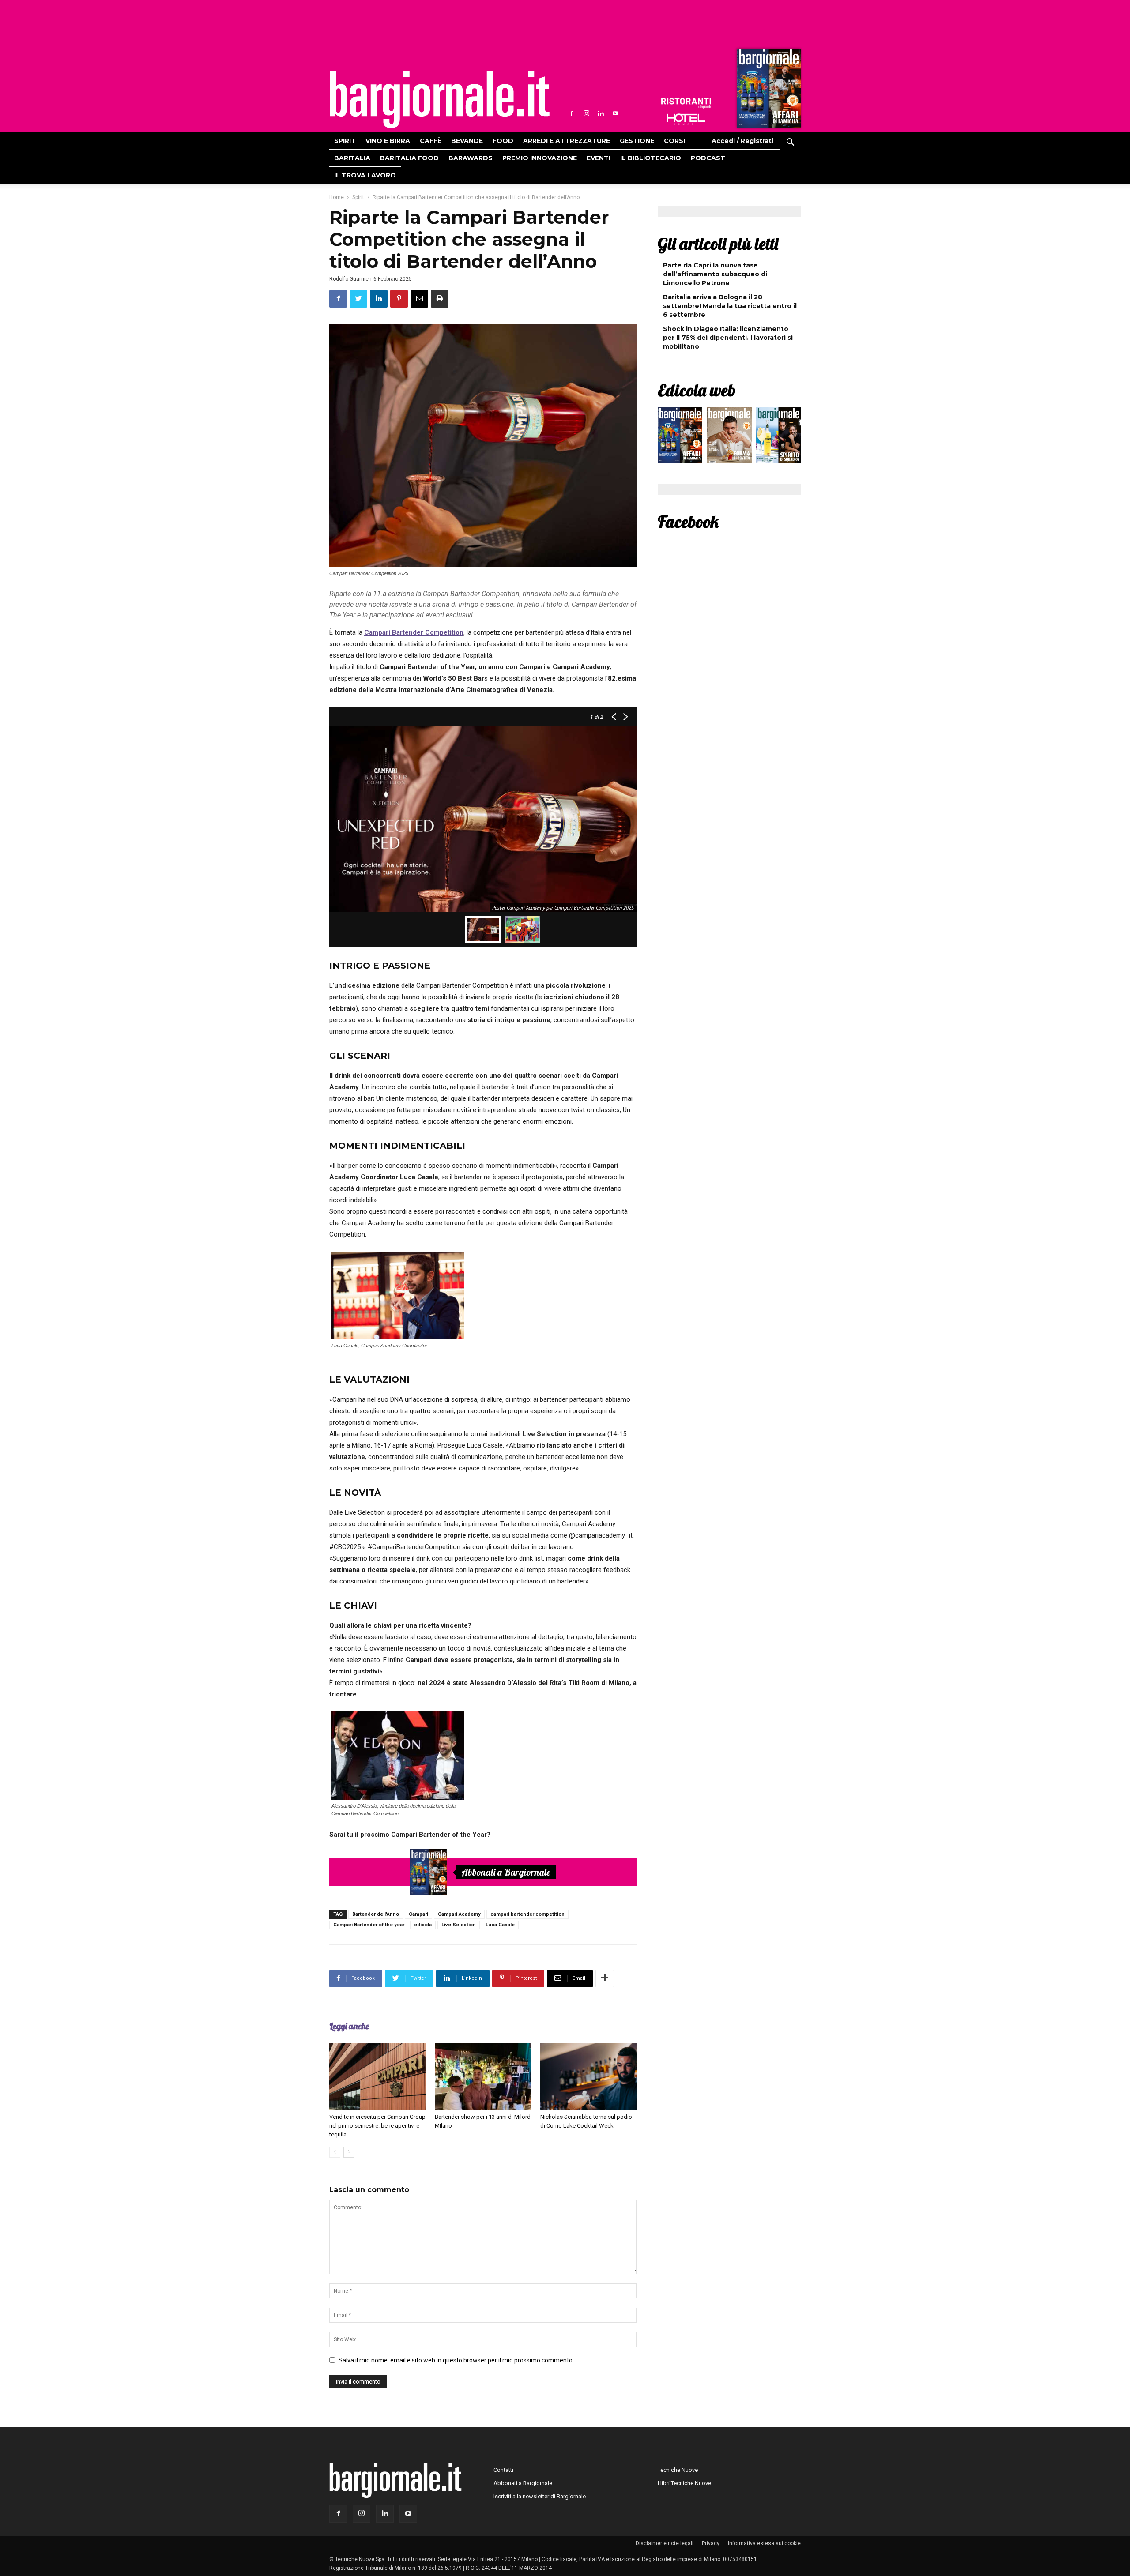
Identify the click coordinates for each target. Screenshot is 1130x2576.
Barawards (471, 158)
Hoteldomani (686, 119)
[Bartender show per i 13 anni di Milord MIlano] (483, 2076)
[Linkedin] (601, 113)
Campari (418, 1914)
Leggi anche (349, 2026)
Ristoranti (686, 103)
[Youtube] (615, 113)
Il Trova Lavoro (365, 175)
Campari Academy (459, 1914)
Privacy (711, 2543)
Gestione (637, 141)
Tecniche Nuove (678, 2470)
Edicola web (697, 390)
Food (503, 141)
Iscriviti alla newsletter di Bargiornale (540, 2496)
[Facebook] (572, 113)
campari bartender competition (527, 1914)
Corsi (674, 141)
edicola (423, 1925)
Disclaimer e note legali (665, 2543)
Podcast (708, 158)
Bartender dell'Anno (376, 1914)
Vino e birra (388, 141)
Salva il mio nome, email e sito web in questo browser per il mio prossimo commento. (456, 2360)
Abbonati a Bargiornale (506, 1872)
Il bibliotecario (651, 158)
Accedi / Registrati (742, 141)
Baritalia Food (409, 158)
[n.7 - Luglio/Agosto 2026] (768, 90)
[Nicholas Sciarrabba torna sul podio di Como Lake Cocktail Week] (588, 2076)
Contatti (503, 2470)
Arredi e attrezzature (567, 141)
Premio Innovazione (540, 158)
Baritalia (352, 158)
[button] (790, 143)
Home (337, 197)
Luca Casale (500, 1925)
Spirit (345, 141)
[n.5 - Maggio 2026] (778, 437)
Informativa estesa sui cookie (764, 2543)
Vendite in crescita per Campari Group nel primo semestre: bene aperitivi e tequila (377, 2126)
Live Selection (459, 1925)
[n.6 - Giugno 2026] (729, 437)
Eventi (599, 158)
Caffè (431, 141)
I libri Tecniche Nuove (684, 2483)
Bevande (467, 141)
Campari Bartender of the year (369, 1925)
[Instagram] (586, 113)
